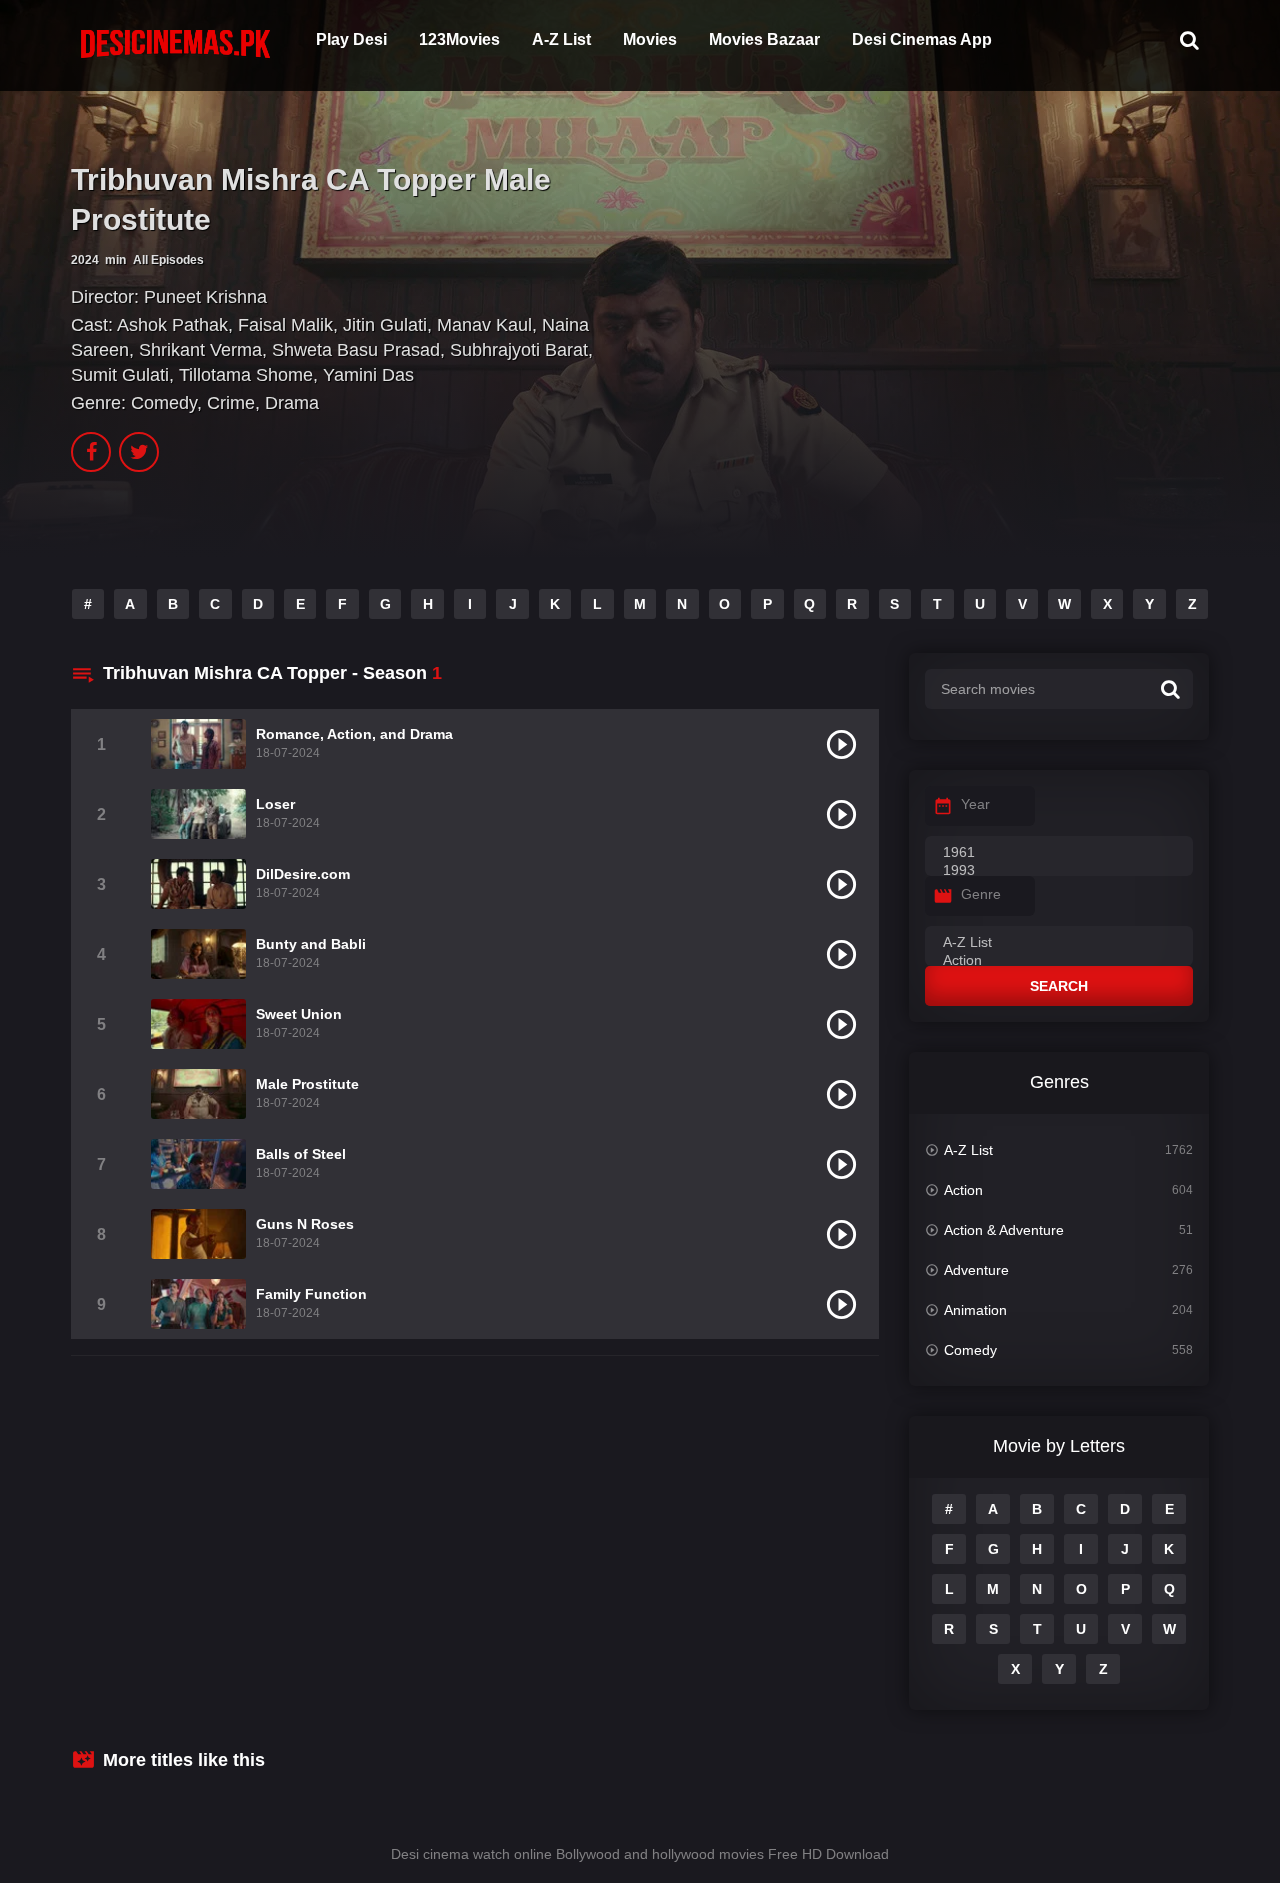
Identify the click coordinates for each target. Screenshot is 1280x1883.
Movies (650, 39)
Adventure (976, 1270)
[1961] (1059, 853)
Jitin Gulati (385, 325)
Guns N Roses (305, 1224)
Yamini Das (368, 375)
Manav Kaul (484, 325)
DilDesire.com (303, 874)
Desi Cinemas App (922, 39)
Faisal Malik (285, 325)
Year (975, 804)
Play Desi (351, 39)
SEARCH (1059, 986)
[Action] (1059, 961)
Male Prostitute (307, 1084)
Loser (275, 804)
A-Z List (561, 39)
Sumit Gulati (120, 375)
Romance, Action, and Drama (354, 734)
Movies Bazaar (764, 39)
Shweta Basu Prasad (356, 350)
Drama (292, 403)
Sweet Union (299, 1014)
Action (963, 1190)
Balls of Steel (301, 1154)
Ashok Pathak (172, 325)
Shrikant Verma (200, 350)
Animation (975, 1310)
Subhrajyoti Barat (519, 350)
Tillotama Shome (246, 375)
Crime (231, 403)
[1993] (1059, 871)
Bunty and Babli (311, 944)
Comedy (164, 403)
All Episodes (168, 260)
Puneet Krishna (205, 297)
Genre (981, 894)
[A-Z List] (1059, 943)
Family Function (311, 1294)
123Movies (459, 39)
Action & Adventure (1004, 1230)
